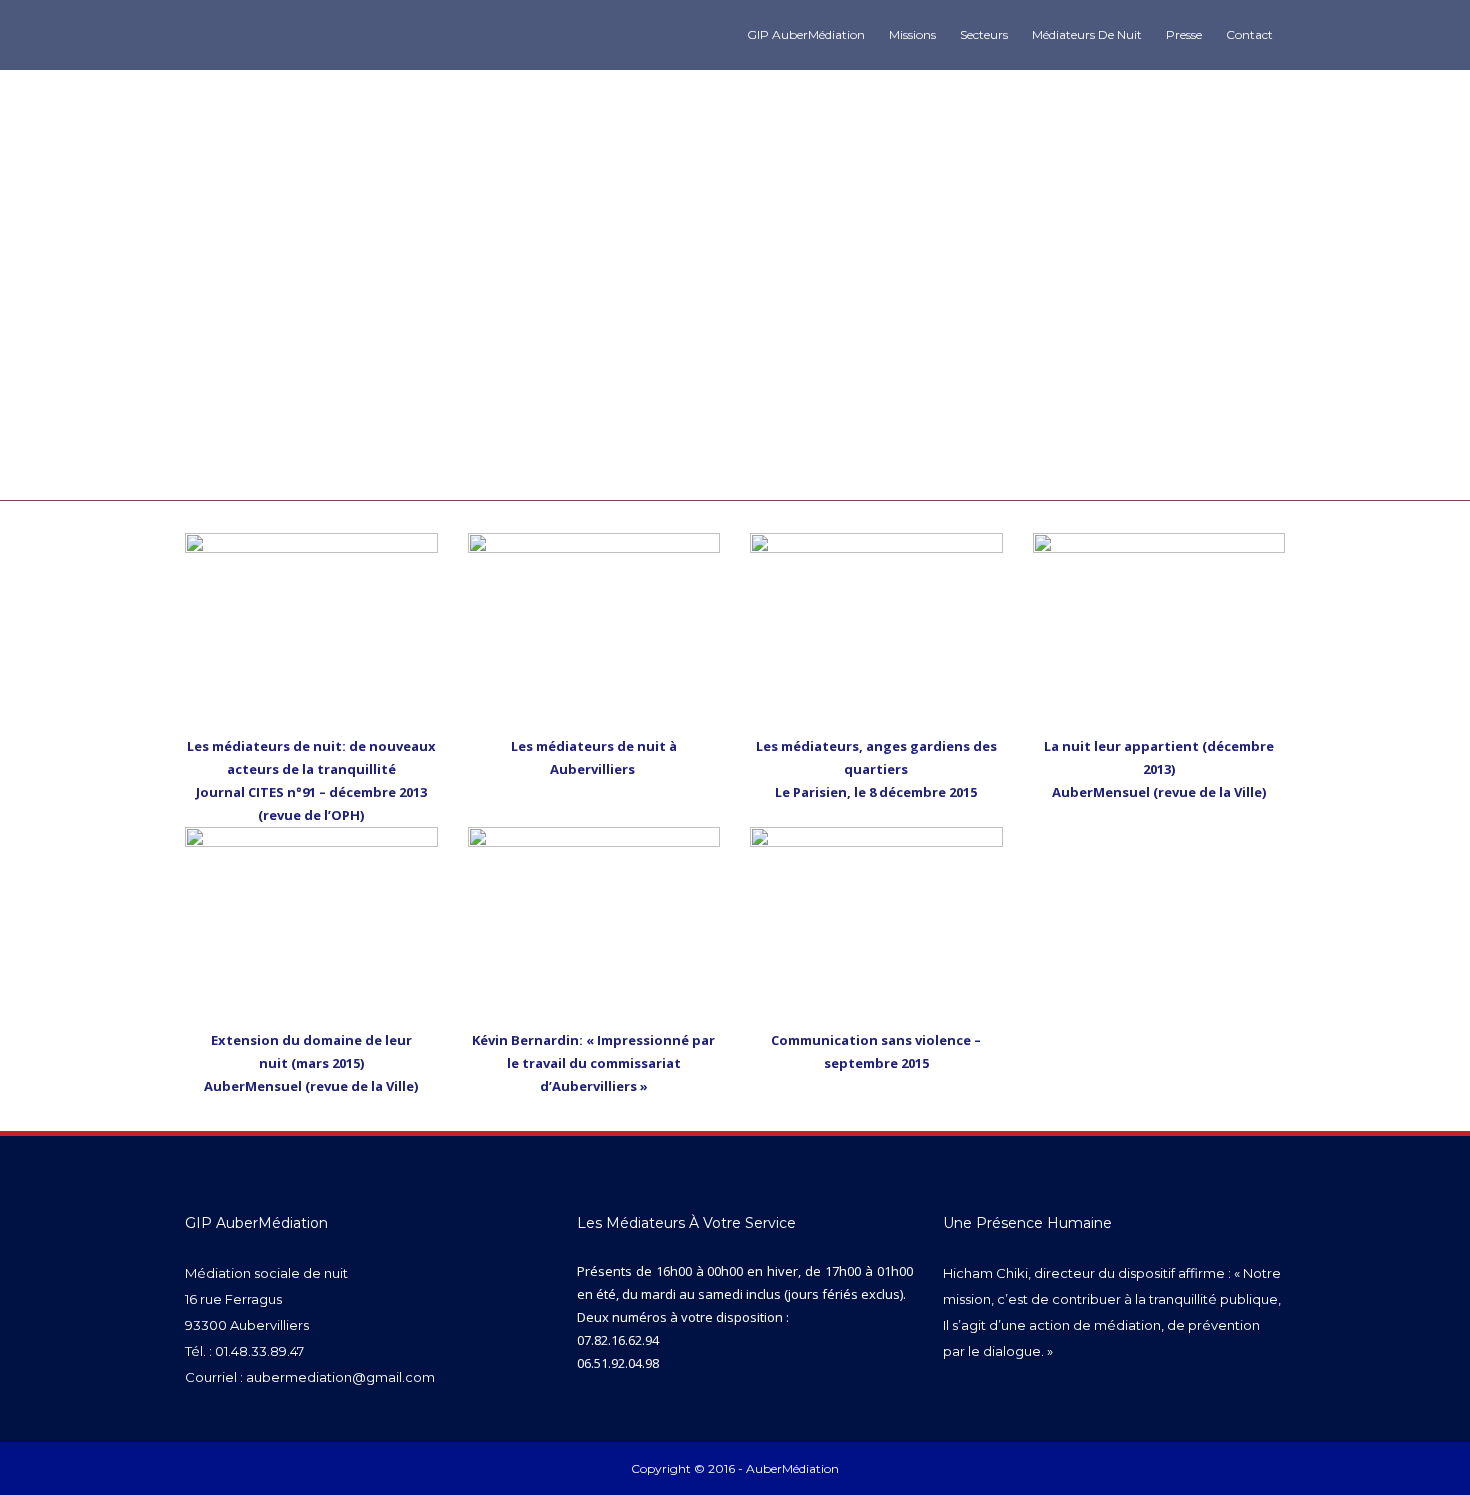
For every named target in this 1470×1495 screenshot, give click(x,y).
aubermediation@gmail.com (340, 1377)
